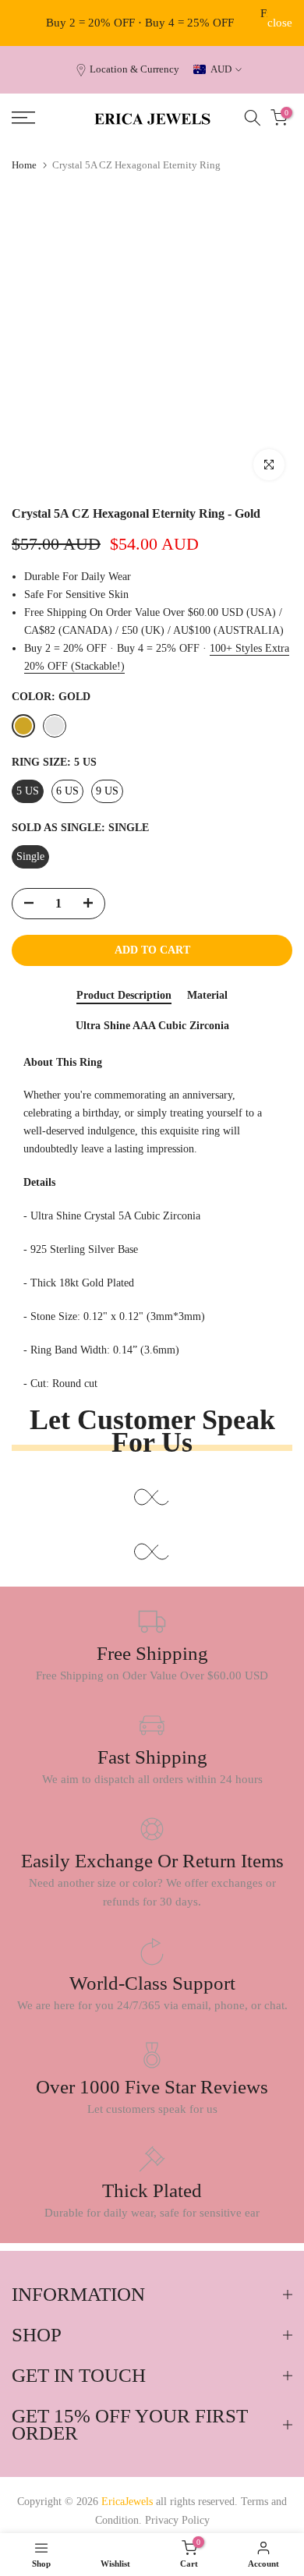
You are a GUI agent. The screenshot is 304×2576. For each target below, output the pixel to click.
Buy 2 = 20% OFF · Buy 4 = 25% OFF (140, 23)
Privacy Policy (177, 2520)
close (280, 23)
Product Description (124, 995)
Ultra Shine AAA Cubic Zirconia (152, 1026)
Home (24, 165)
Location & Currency (134, 69)
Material (207, 995)
